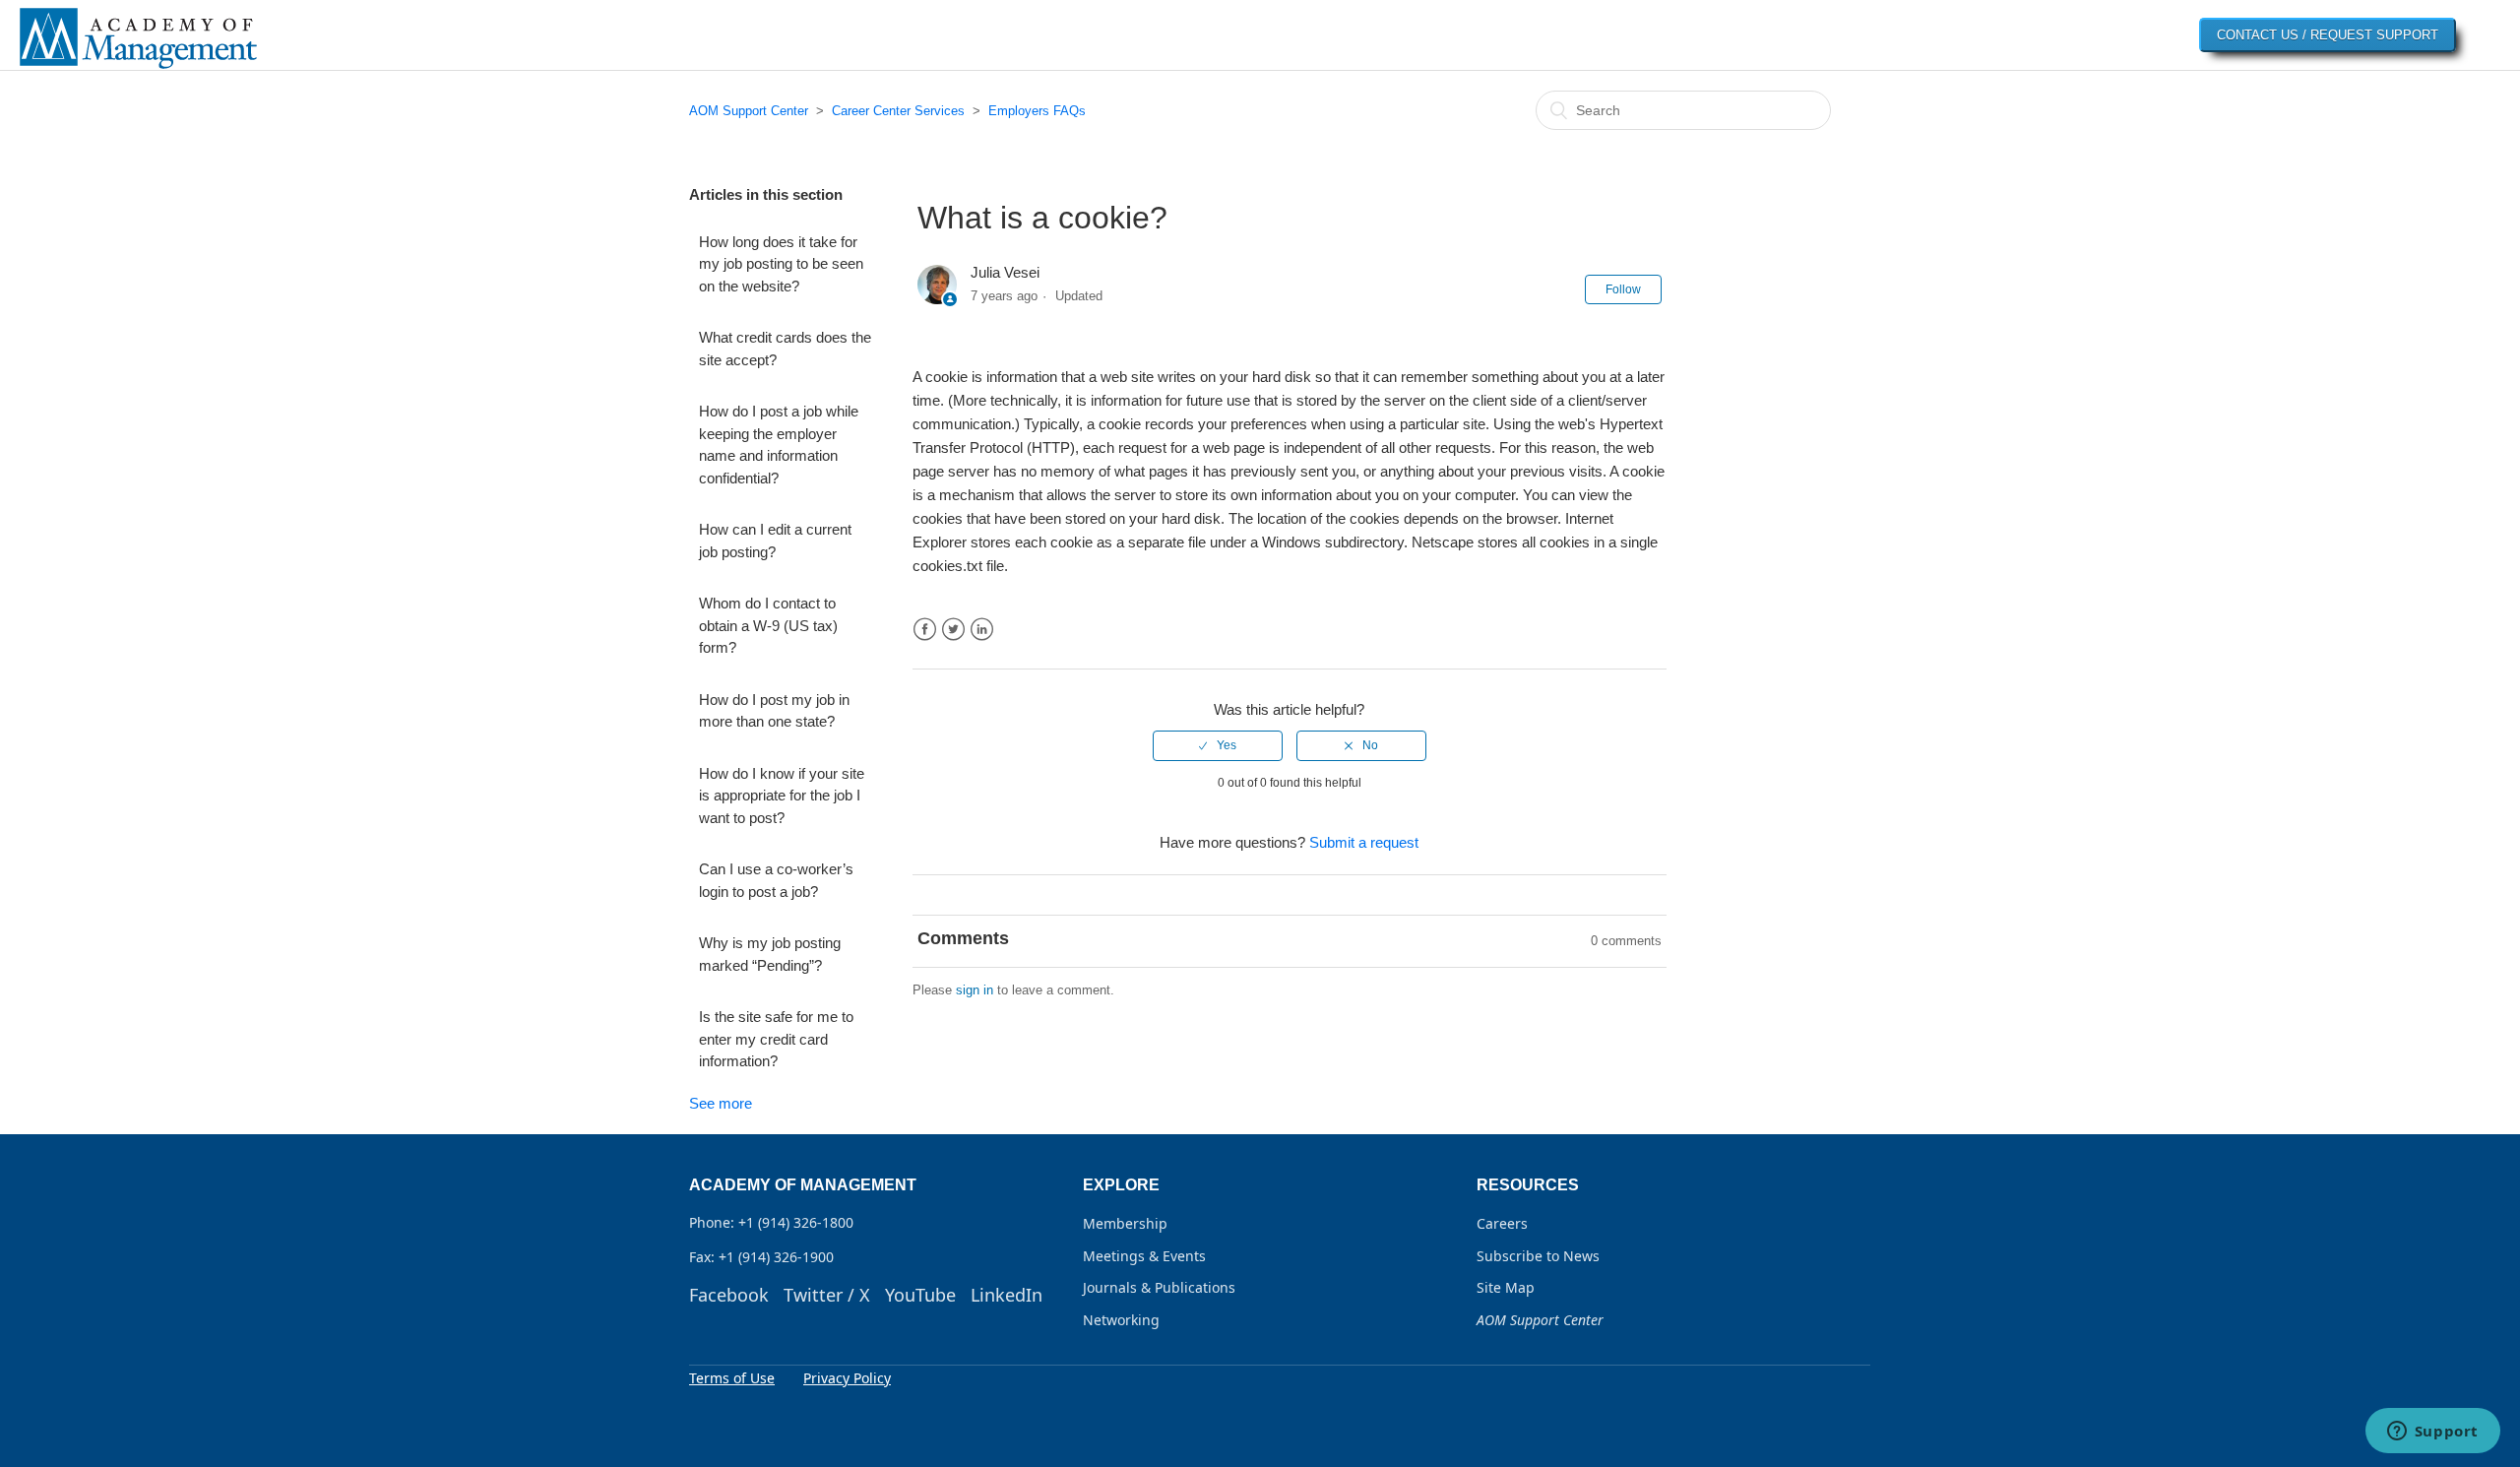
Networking (1121, 1320)
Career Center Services (898, 111)
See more (721, 1103)
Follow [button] (1623, 289)
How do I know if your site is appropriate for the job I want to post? (782, 796)
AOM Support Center (749, 111)
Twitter (953, 630)
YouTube (920, 1295)
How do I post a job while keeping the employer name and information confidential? (779, 445)
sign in (975, 990)
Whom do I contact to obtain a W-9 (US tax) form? (768, 625)
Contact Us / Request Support (2328, 35)
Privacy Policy (847, 1378)
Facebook (925, 630)
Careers (1502, 1223)
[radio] (1218, 745)
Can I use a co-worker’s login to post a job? (776, 880)
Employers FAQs (1037, 111)
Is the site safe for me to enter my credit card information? (776, 1039)
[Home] (138, 67)
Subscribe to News (1538, 1256)
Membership (1125, 1223)
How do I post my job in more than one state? (774, 711)
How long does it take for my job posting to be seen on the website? (781, 264)
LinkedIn (982, 630)
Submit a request (1364, 842)
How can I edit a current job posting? (775, 541)
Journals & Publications (1159, 1287)
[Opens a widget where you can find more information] (2432, 1433)
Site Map (1506, 1287)
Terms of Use (732, 1378)
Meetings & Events (1144, 1256)
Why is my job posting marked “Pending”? (770, 954)
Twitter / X (827, 1295)
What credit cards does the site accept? (785, 349)
